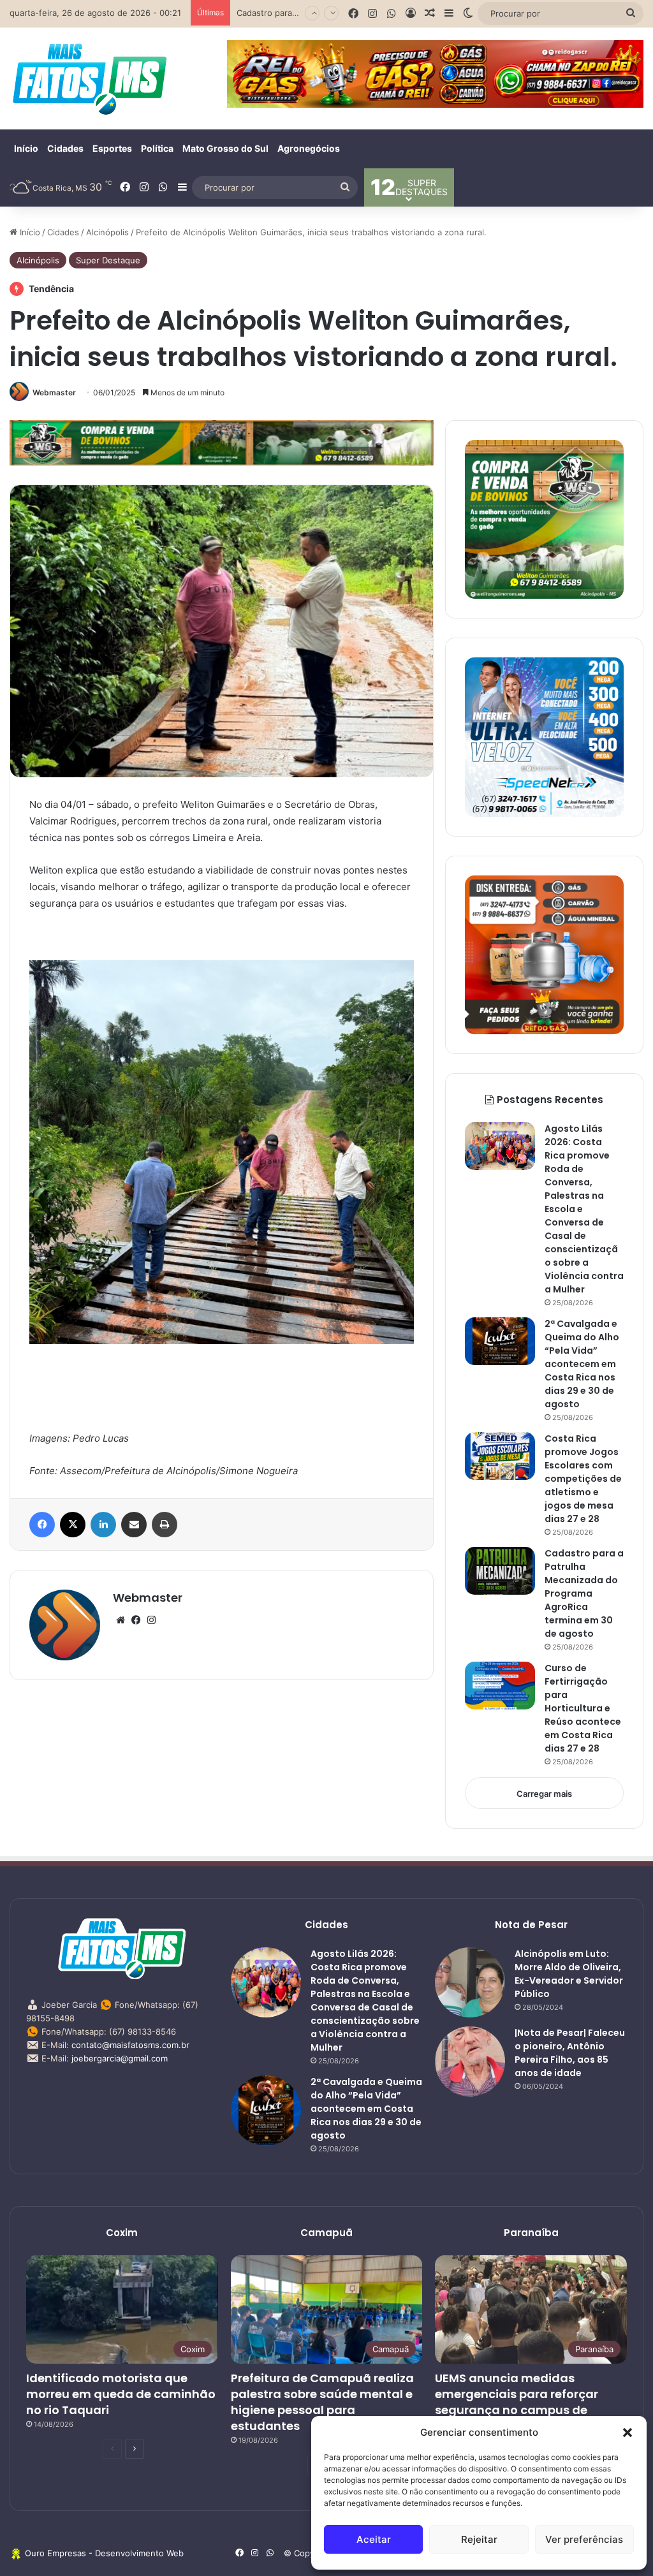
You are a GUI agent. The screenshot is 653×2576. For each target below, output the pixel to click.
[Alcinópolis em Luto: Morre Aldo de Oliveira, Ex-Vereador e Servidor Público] (470, 1982)
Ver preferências (584, 2539)
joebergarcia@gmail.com (120, 2058)
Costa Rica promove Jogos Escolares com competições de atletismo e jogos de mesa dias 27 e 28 (583, 1479)
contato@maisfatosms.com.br (130, 2045)
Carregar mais (544, 1794)
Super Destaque (108, 260)
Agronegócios (309, 148)
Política (157, 148)
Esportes (112, 148)
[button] (627, 2433)
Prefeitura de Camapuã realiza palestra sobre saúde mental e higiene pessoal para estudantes (322, 2402)
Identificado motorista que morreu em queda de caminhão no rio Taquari (121, 2394)
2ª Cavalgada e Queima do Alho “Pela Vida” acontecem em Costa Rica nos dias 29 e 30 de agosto (582, 1364)
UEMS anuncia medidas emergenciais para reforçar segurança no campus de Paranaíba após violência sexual (517, 2410)
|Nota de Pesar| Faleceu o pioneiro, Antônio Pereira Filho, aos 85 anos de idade (570, 2053)
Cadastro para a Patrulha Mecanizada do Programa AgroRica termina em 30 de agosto (584, 1593)
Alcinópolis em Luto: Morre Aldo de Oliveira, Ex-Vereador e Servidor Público (569, 1974)
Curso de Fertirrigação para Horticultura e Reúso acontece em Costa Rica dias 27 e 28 (583, 1708)
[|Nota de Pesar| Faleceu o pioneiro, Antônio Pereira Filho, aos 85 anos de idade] (470, 2061)
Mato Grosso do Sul (225, 148)
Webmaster (54, 392)
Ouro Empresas (55, 2553)
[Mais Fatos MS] (89, 78)
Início (26, 148)
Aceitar (374, 2539)
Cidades (65, 148)
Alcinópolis (107, 232)
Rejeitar (479, 2539)
